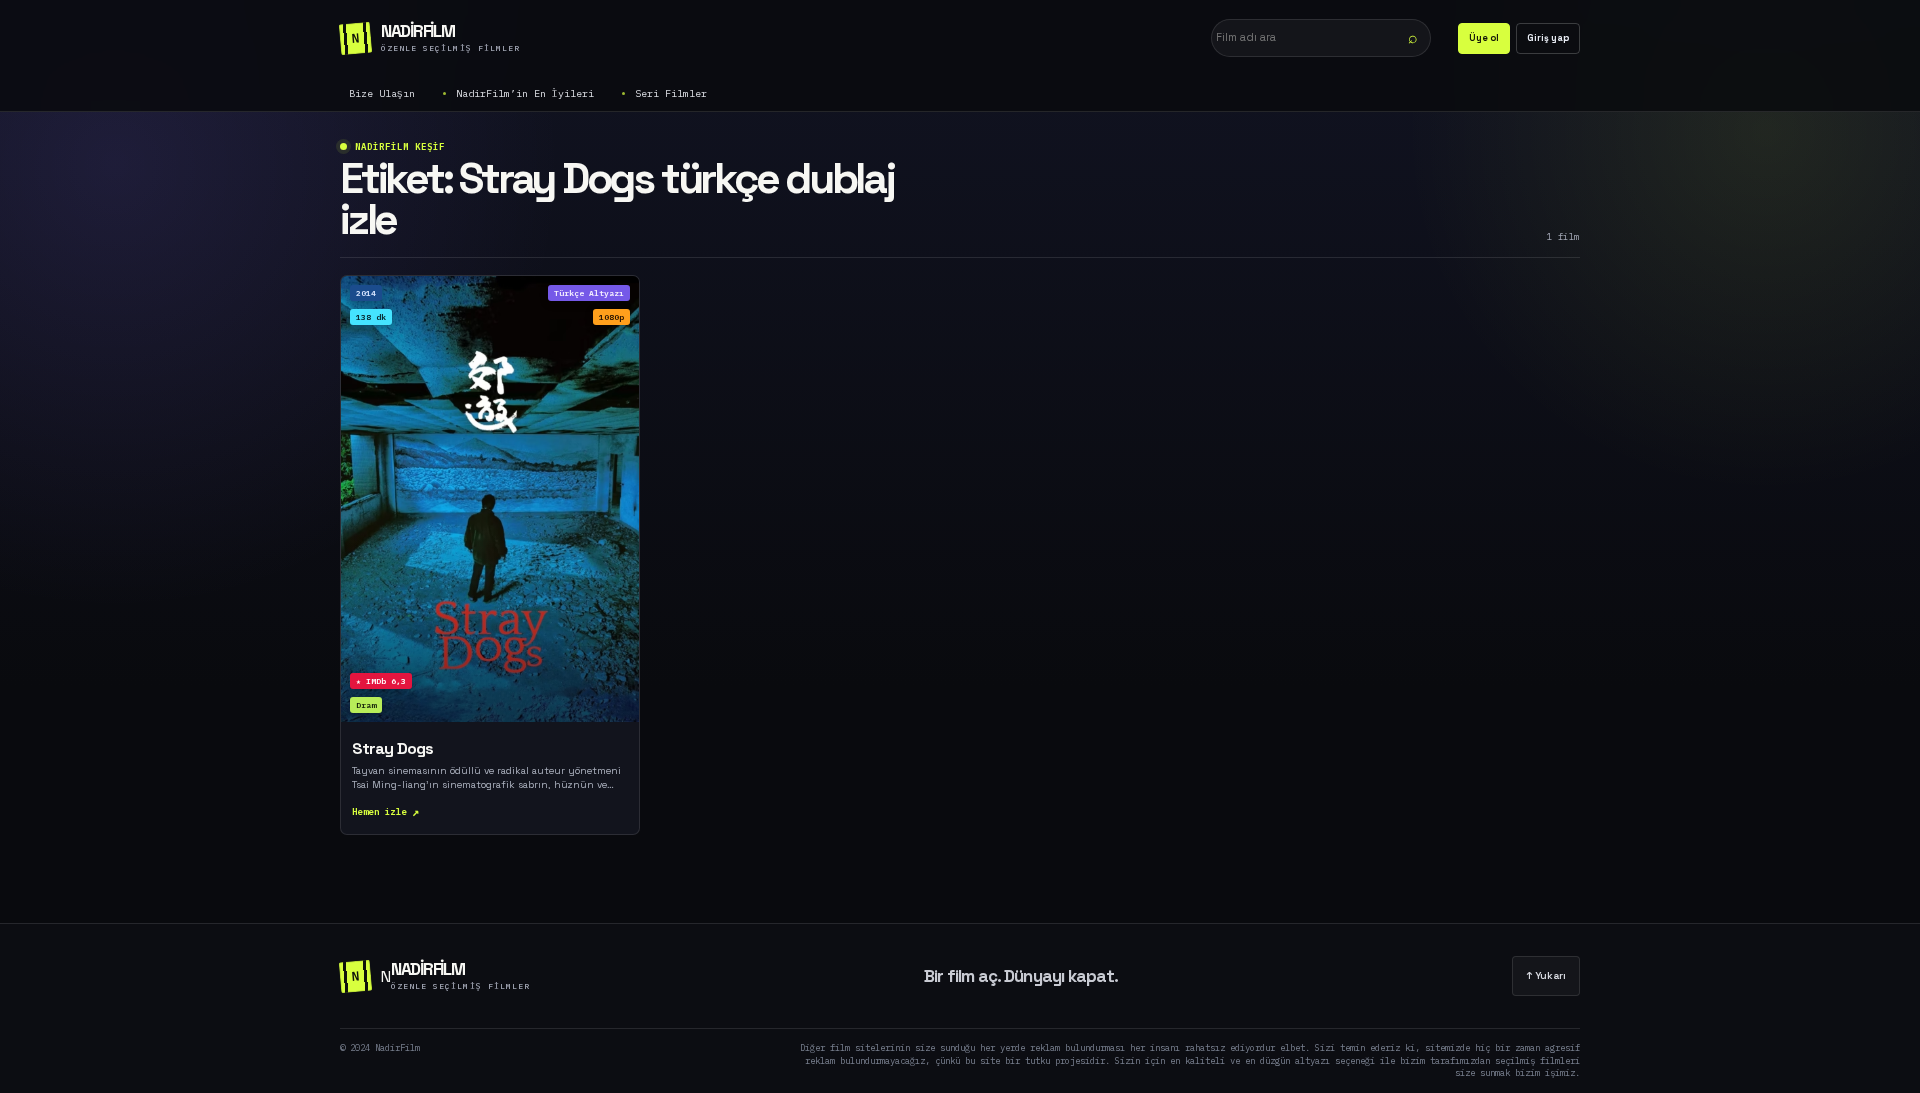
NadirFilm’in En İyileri (525, 93)
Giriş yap (1548, 38)
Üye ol (1484, 38)
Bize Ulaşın (382, 93)
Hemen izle (379, 811)
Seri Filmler (671, 93)
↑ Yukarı (1546, 975)
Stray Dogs (392, 749)
